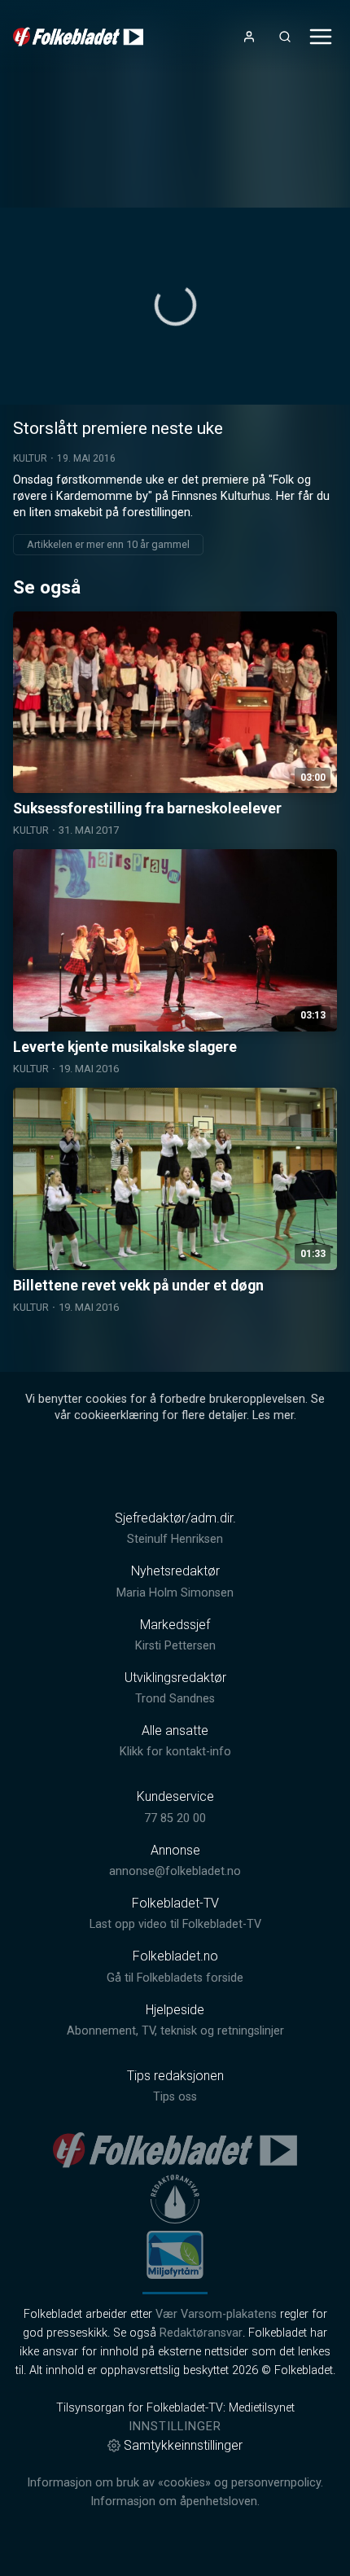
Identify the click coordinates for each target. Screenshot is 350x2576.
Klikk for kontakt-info (175, 1752)
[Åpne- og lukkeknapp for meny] (321, 37)
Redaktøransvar (201, 2333)
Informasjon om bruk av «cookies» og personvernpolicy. (175, 2483)
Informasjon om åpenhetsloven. (175, 2502)
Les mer (273, 1415)
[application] (175, 306)
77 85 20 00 (175, 1818)
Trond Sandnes (175, 1699)
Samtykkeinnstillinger (183, 2445)
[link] (78, 37)
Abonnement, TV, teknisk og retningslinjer (175, 2031)
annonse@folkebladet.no (175, 1871)
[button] (175, 305)
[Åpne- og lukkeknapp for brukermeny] (249, 37)
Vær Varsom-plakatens (216, 2314)
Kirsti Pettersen (175, 1646)
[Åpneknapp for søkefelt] (285, 37)
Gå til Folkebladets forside (175, 1978)
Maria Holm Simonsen (175, 1593)
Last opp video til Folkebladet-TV (175, 1924)
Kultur (30, 458)
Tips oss (175, 2097)
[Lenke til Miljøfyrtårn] (175, 2254)
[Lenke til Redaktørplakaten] (175, 2199)
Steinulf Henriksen (175, 1539)
